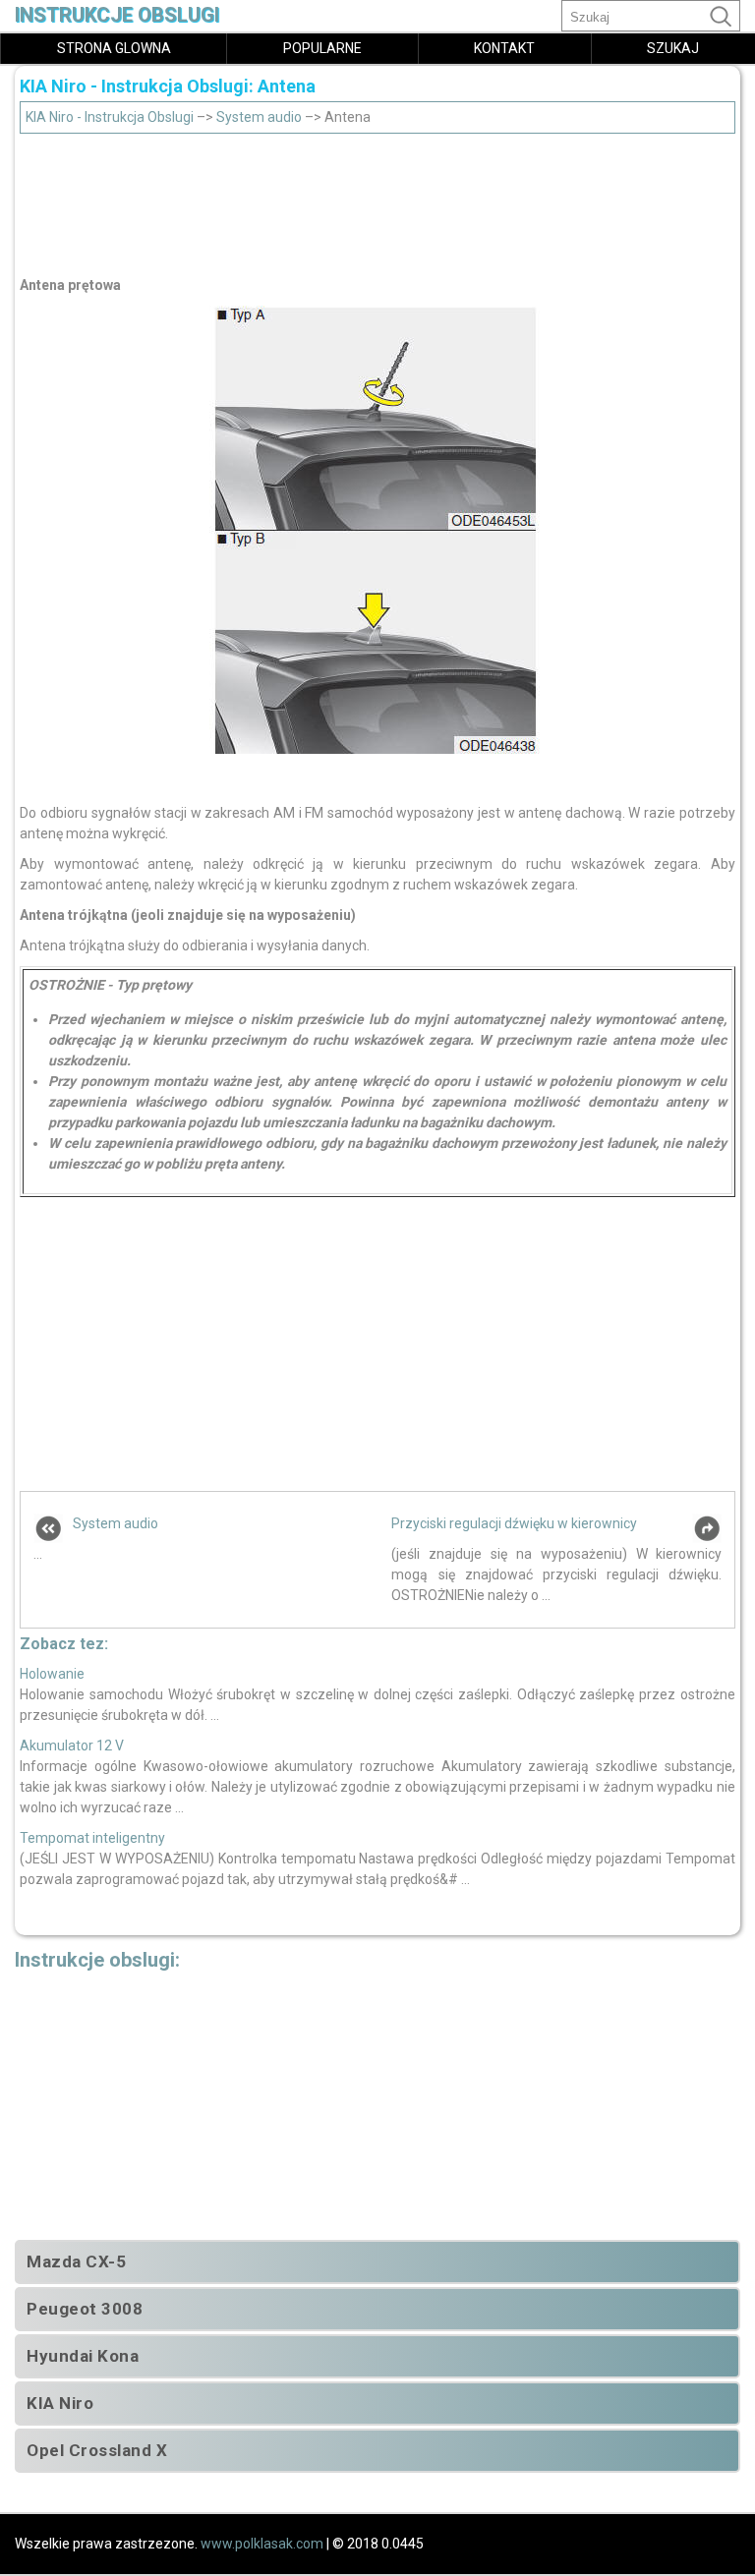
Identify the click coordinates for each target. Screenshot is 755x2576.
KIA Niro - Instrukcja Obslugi (110, 117)
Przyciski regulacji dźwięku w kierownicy (514, 1523)
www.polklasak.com (262, 2544)
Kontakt (504, 48)
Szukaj (673, 48)
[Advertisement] (377, 200)
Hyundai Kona (83, 2356)
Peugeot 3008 (85, 2309)
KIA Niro (60, 2403)
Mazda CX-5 (76, 2261)
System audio (259, 117)
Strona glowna (114, 48)
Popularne (322, 48)
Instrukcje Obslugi (117, 15)
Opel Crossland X (97, 2450)
